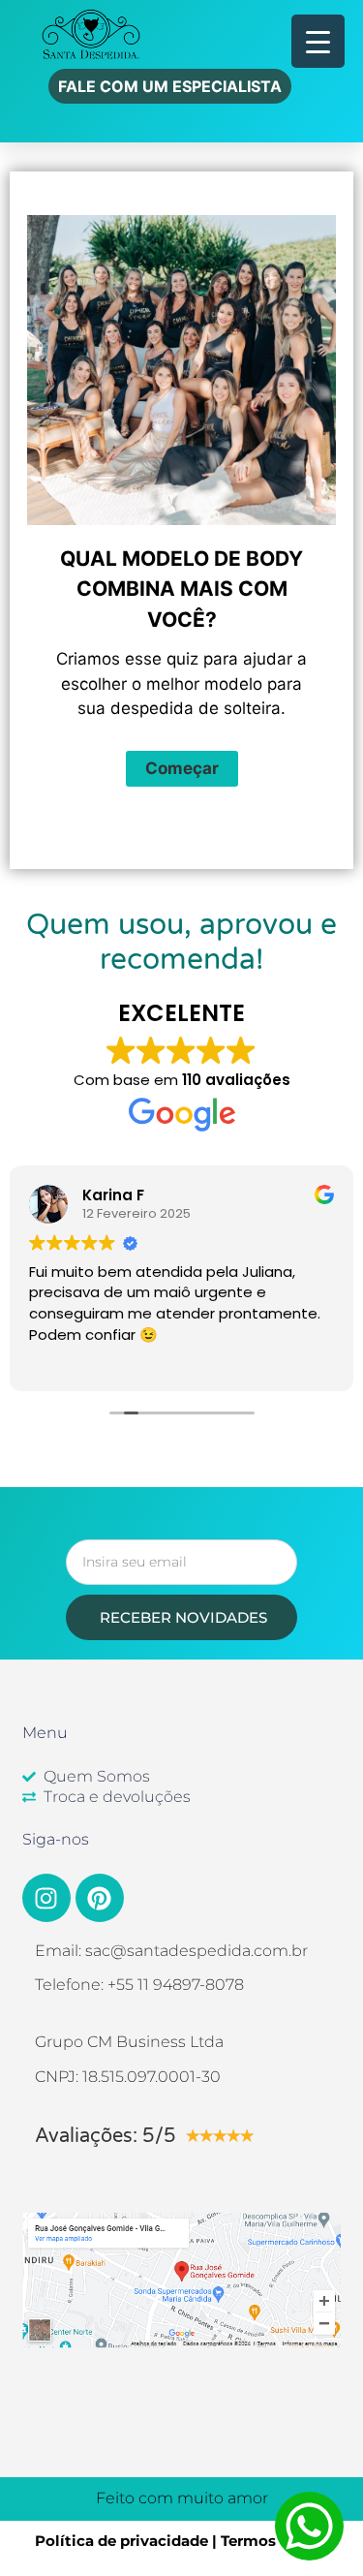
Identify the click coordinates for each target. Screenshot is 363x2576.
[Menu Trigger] (318, 41)
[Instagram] (46, 1898)
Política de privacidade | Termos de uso (182, 2541)
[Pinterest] (100, 1898)
